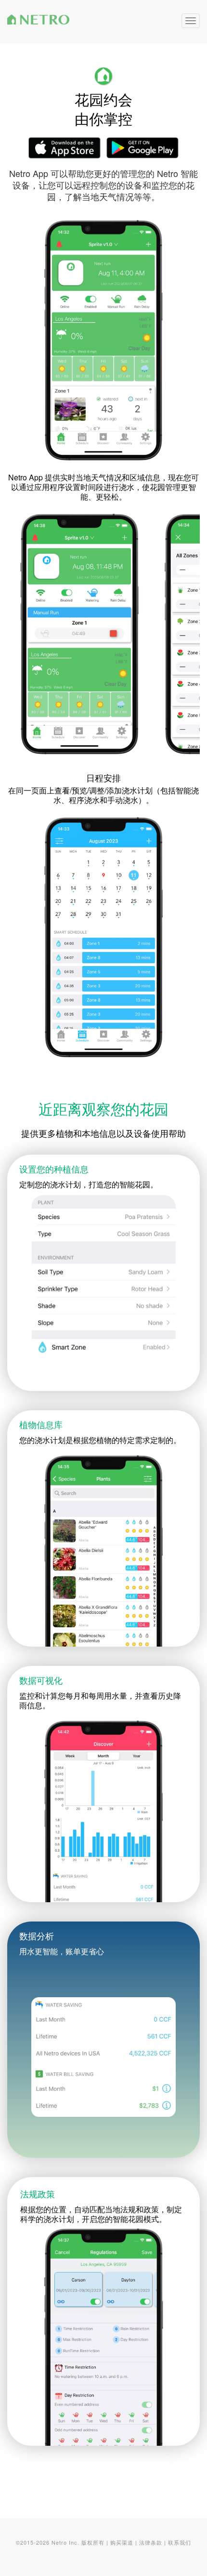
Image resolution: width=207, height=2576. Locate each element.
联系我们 (180, 2542)
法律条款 (151, 2542)
